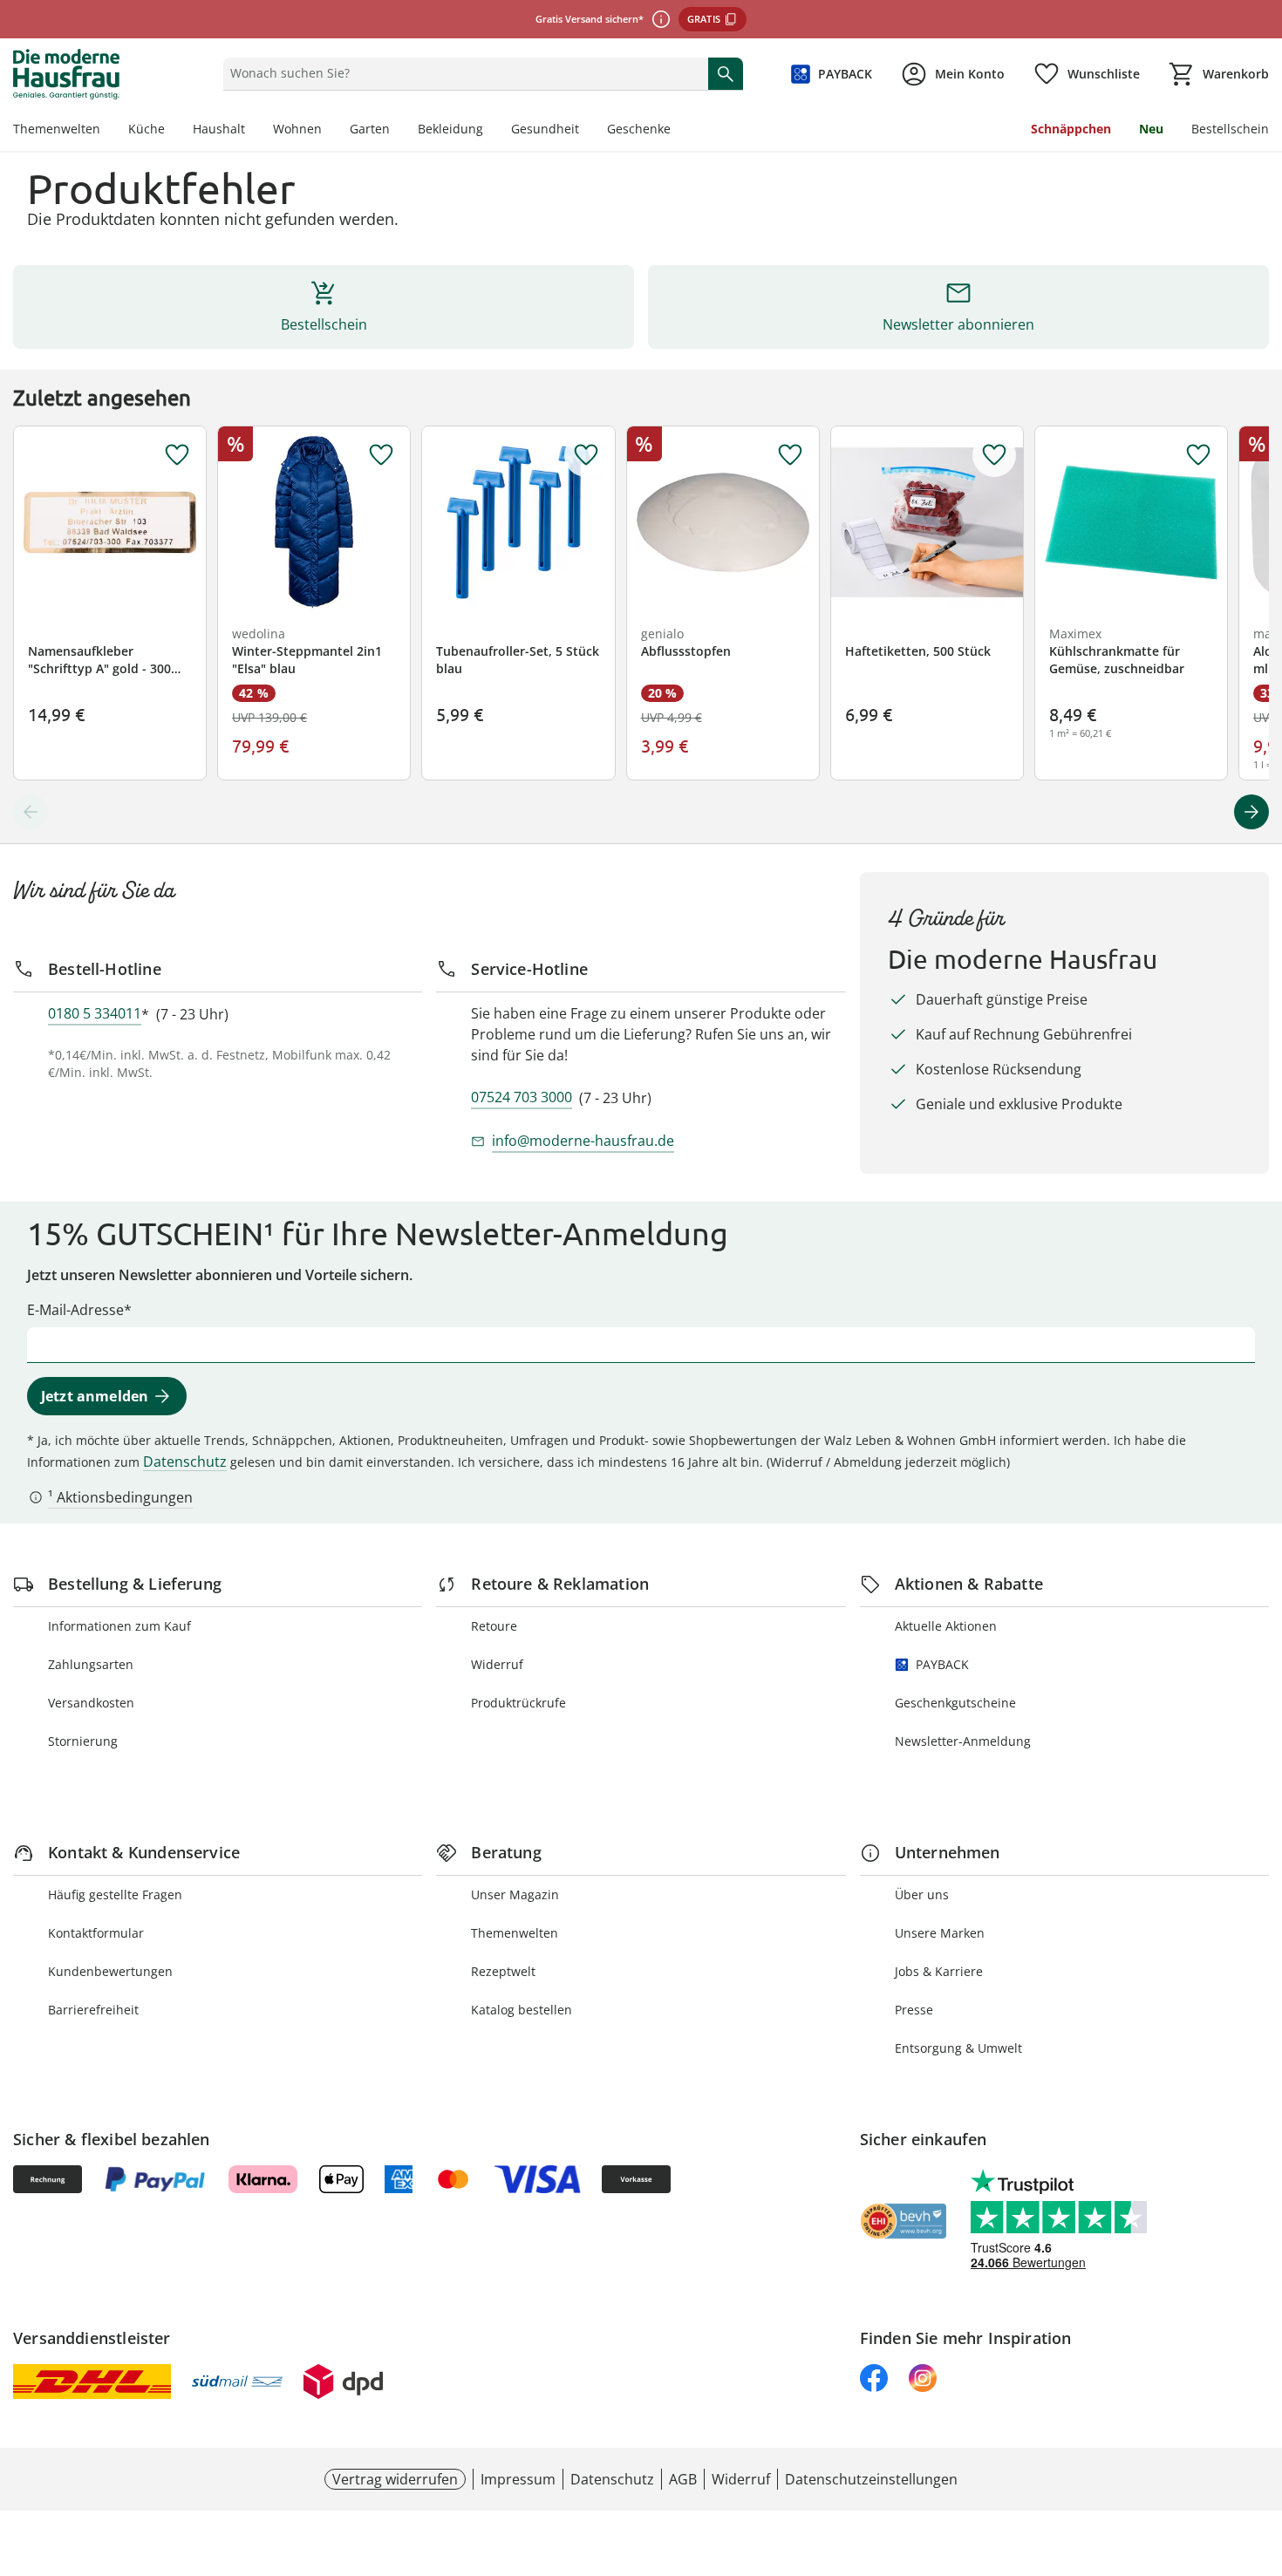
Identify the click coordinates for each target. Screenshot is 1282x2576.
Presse (914, 2010)
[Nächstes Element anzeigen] (1251, 812)
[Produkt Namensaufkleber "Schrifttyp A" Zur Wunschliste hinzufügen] (177, 455)
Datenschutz (185, 1462)
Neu (1151, 129)
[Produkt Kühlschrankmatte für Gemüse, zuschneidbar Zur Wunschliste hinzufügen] (1198, 455)
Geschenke (639, 129)
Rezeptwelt (503, 1971)
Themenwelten (57, 129)
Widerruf (497, 1664)
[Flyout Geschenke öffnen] (678, 131)
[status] (462, 73)
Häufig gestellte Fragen (115, 1895)
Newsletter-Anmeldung (963, 1741)
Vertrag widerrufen (395, 2479)
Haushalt (219, 129)
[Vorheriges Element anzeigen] (31, 812)
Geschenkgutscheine (955, 1703)
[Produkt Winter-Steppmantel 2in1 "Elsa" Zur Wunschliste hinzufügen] (381, 455)
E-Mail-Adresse (75, 1310)
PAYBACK (942, 1664)
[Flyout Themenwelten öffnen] (107, 131)
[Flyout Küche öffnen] (172, 131)
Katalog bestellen (522, 2010)
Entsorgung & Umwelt (958, 2048)
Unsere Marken (940, 1933)
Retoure (494, 1626)
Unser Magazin (515, 1895)
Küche (147, 129)
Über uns (922, 1895)
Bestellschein (1230, 129)
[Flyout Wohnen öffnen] (329, 131)
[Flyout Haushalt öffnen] (252, 131)
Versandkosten (91, 1703)
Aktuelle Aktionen (946, 1626)
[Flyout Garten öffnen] (397, 131)
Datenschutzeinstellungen (871, 2479)
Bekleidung (450, 129)
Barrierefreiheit (93, 2010)
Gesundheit (545, 129)
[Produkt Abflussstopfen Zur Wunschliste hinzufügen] (790, 455)
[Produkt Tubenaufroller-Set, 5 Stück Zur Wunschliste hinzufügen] (586, 455)
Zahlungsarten (91, 1664)
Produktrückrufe (518, 1703)
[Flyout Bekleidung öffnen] (490, 131)
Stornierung (83, 1741)
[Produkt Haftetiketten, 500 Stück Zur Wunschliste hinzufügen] (994, 455)
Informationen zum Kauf (119, 1626)
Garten (370, 129)
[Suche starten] (726, 73)
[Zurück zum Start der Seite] (1261, 2450)
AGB (683, 2479)
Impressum (518, 2479)
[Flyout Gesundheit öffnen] (586, 131)
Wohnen (297, 129)
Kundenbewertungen (110, 1971)
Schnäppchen (1071, 129)
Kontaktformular (96, 1933)
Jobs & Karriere (939, 1971)
